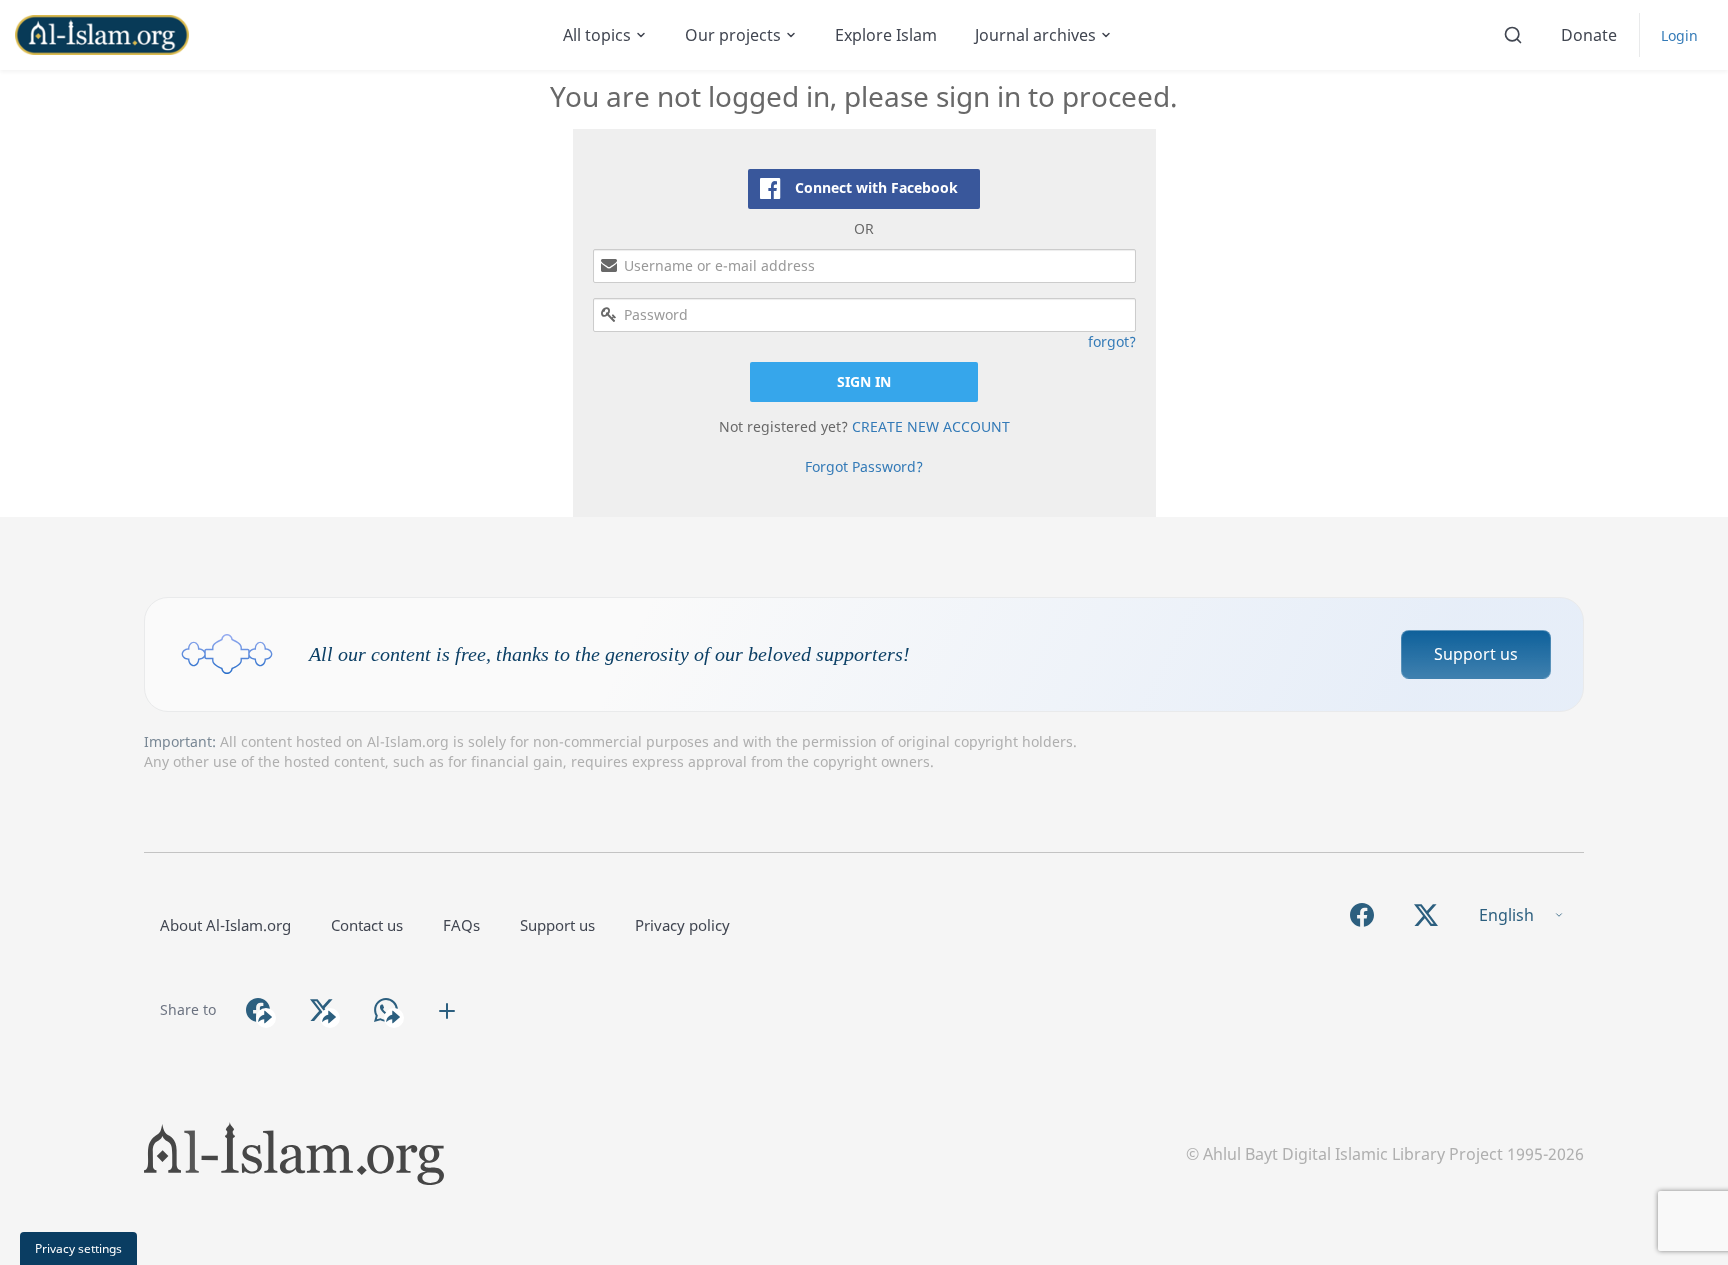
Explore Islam (886, 35)
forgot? (1112, 341)
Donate (1589, 35)
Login (1679, 35)
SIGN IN (864, 381)
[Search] (1513, 35)
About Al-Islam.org (225, 925)
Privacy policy (682, 925)
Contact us (367, 925)
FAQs (461, 925)
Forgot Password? (864, 466)
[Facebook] (1362, 915)
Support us (1476, 654)
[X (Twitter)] (1426, 915)
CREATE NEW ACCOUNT (931, 426)
